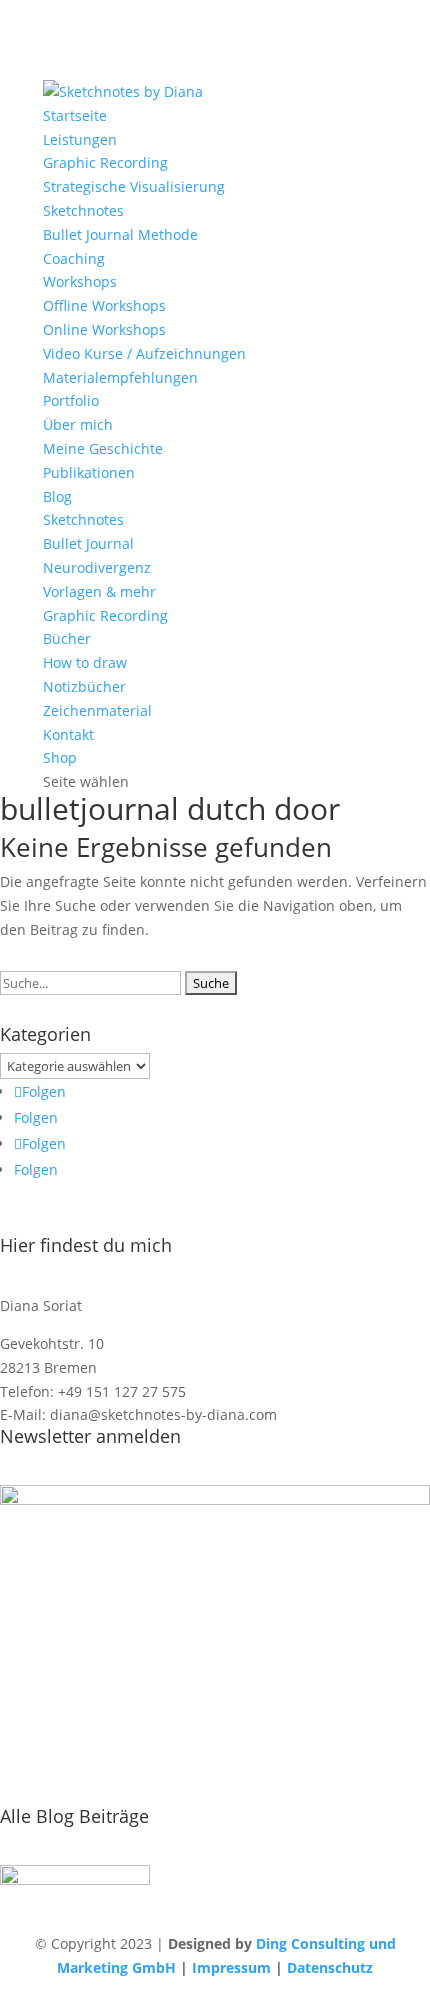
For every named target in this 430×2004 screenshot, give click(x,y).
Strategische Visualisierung (134, 186)
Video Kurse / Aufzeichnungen (144, 353)
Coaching (74, 258)
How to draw (85, 662)
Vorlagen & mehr (99, 591)
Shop (60, 757)
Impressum (231, 1967)
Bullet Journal (88, 543)
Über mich (78, 424)
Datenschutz (330, 1967)
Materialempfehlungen (120, 377)
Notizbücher (84, 686)
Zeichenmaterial (97, 710)
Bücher (67, 638)
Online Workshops (104, 329)
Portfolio (71, 400)
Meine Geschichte (103, 448)
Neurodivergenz (97, 567)
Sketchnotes (83, 210)
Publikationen (89, 472)
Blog (57, 496)
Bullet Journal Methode (120, 234)
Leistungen (80, 139)
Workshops (80, 281)
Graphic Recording (105, 162)
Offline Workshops (104, 305)
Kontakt (68, 734)
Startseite (75, 115)
